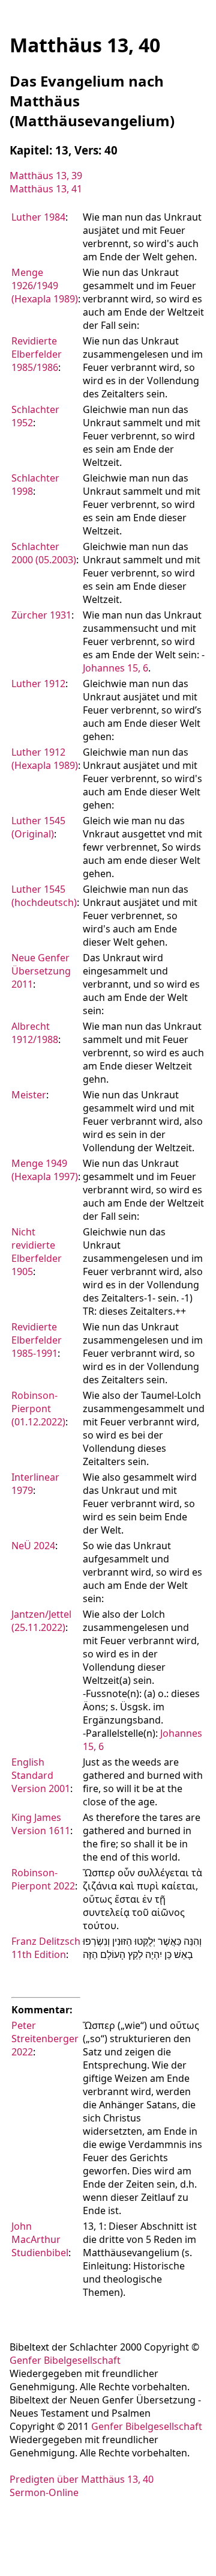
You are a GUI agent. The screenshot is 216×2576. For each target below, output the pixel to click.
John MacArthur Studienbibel (40, 2239)
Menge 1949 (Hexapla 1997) (45, 1170)
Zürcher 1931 (41, 615)
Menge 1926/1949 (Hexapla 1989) (45, 286)
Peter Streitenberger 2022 (45, 2039)
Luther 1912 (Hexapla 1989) (45, 759)
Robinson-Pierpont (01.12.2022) (38, 1409)
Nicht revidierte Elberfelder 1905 (37, 1252)
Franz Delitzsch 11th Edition (46, 1948)
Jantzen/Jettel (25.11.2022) (41, 1621)
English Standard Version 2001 (41, 1775)
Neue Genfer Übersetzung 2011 (41, 971)
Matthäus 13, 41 (46, 189)
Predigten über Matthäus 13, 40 (82, 2479)
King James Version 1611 (41, 1824)
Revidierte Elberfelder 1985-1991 (37, 1340)
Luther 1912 (38, 684)
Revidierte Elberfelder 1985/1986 (37, 354)
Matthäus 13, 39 (46, 176)
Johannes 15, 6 (115, 668)
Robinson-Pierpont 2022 (43, 1879)
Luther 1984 (38, 217)
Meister (29, 1095)
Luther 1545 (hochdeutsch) (44, 896)
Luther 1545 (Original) (38, 827)
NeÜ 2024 (33, 1546)
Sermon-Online (44, 2492)
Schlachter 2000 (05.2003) (44, 553)
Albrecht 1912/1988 (35, 1033)
